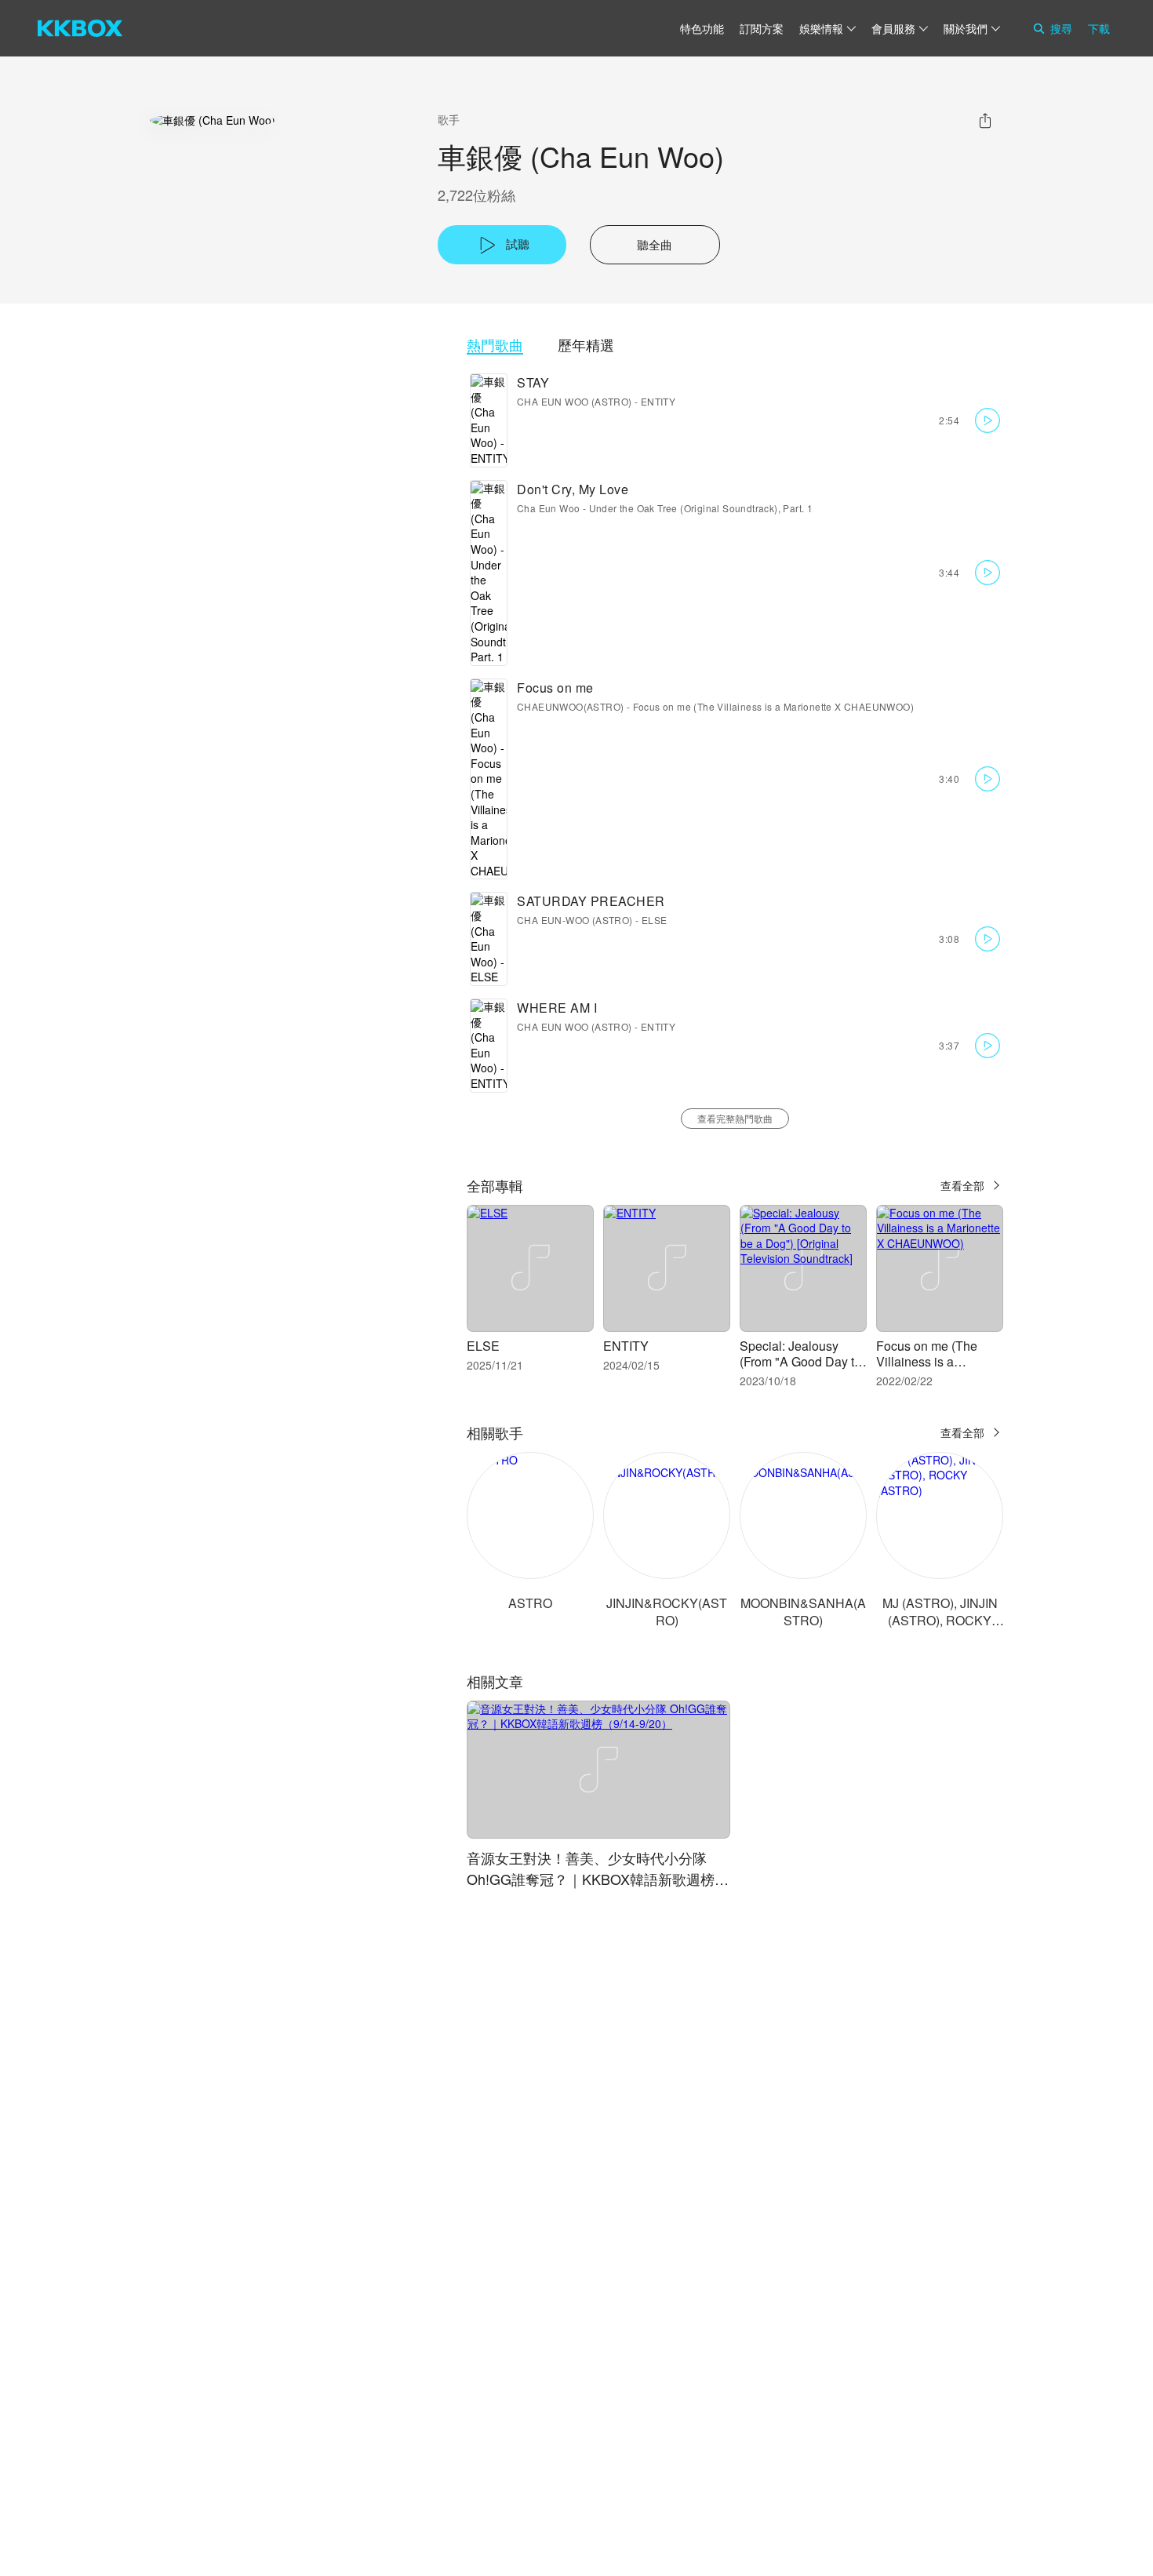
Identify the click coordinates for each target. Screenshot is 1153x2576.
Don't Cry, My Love (573, 489)
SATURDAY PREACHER (591, 901)
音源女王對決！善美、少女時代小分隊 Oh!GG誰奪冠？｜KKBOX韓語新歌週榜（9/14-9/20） (591, 1879)
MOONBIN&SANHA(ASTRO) (803, 1612)
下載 (1099, 28)
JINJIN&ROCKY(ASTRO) (667, 1612)
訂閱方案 (762, 28)
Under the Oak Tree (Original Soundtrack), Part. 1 (701, 508)
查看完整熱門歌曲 (735, 1118)
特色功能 (702, 28)
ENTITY (658, 401)
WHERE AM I (557, 1008)
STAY (533, 382)
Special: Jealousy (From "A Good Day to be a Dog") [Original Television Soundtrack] (803, 1369)
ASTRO (530, 1603)
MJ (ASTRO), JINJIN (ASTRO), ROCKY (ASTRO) (940, 1620)
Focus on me (555, 688)
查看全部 (962, 1185)
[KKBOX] (80, 28)
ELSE (655, 920)
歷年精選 (586, 345)
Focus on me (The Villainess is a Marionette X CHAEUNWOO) (773, 706)
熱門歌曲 (495, 345)
